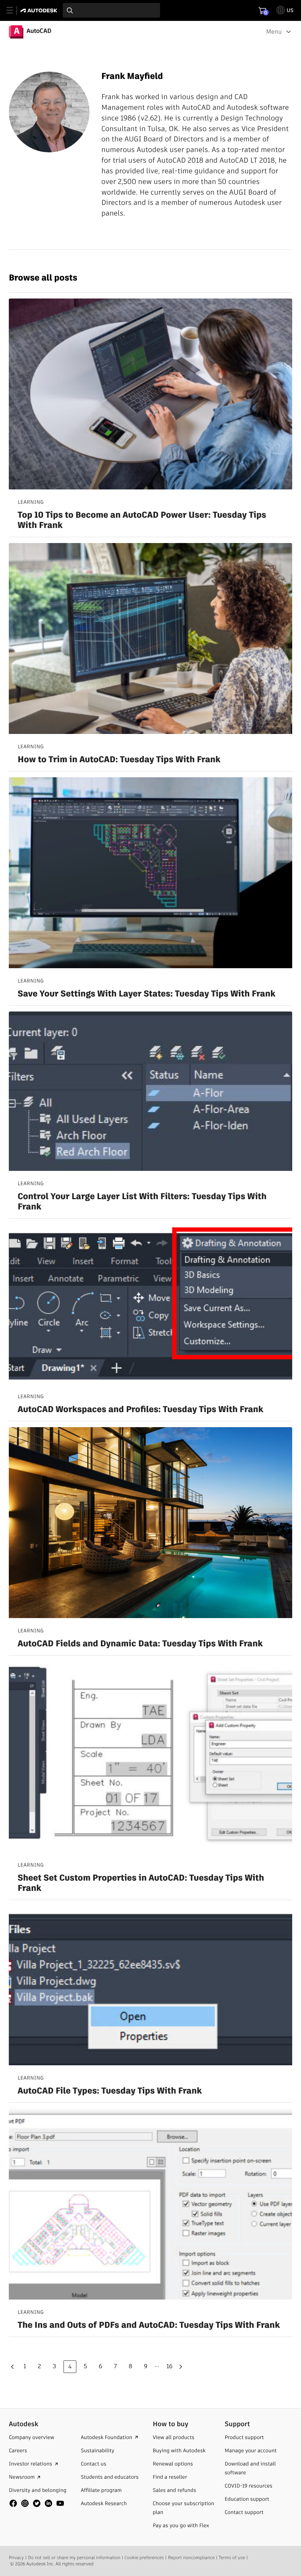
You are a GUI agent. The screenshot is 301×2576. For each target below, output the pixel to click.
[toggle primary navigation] (14, 10)
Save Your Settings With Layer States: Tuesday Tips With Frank (146, 994)
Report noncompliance (191, 2558)
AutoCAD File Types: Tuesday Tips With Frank (110, 2091)
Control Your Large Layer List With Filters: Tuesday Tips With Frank (142, 1202)
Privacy (16, 2558)
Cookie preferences (144, 2558)
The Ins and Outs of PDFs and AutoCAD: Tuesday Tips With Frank (149, 2326)
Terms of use (232, 2558)
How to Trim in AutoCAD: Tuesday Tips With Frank (119, 760)
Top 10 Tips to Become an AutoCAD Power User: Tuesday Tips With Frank (142, 521)
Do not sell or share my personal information (74, 2558)
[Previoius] (14, 2367)
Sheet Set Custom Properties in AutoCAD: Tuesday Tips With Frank (141, 1884)
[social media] (37, 2503)
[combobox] (111, 10)
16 (169, 2366)
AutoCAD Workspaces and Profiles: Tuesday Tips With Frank (140, 1410)
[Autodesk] (40, 10)
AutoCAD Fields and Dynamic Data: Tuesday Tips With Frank (140, 1644)
